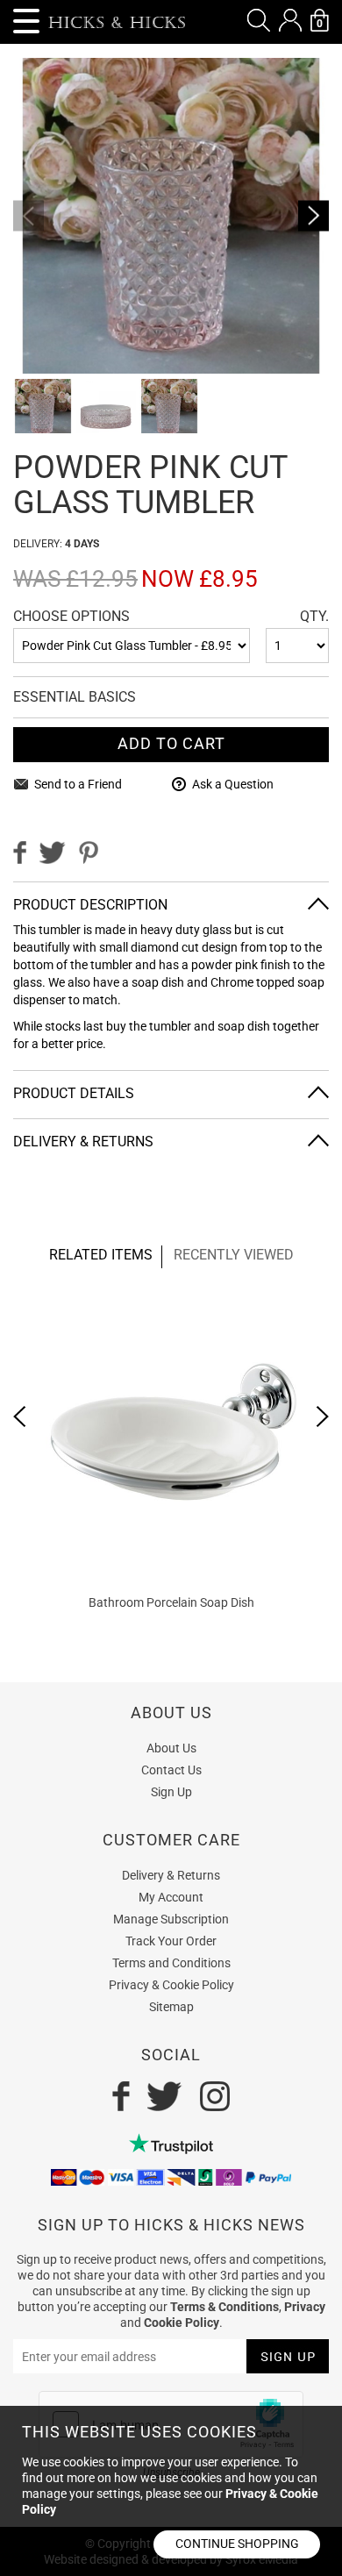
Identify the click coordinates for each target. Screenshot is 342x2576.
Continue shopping (237, 2544)
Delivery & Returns (171, 1875)
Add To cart (171, 743)
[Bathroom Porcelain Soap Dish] (171, 1435)
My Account (171, 1897)
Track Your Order (171, 1941)
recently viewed (234, 1255)
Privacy (305, 2307)
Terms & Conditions (224, 2307)
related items (101, 1255)
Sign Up (171, 1792)
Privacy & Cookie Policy (171, 1985)
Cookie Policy (182, 2323)
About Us (171, 1748)
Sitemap (171, 2007)
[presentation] (20, 1416)
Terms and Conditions (171, 1963)
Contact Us (171, 1770)
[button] (259, 20)
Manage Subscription (171, 1919)
